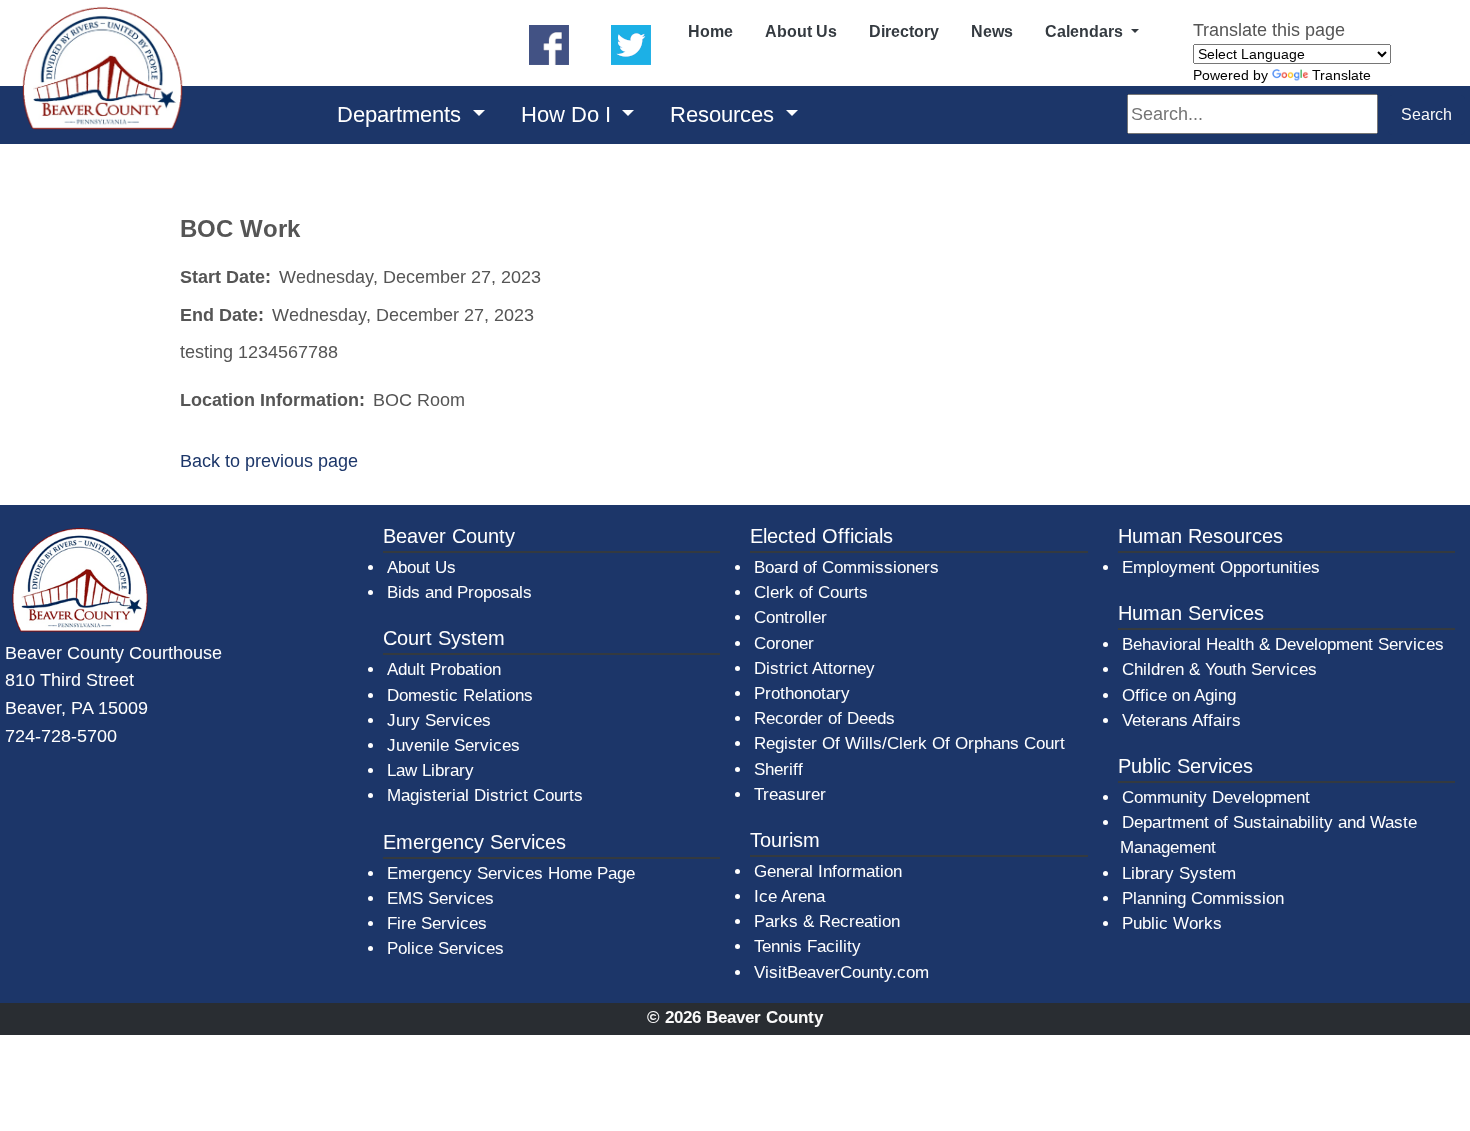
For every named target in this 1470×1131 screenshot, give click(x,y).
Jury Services (439, 720)
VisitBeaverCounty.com (841, 972)
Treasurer (790, 794)
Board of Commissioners (846, 567)
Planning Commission (1203, 898)
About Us (801, 31)
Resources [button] (725, 114)
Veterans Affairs (1181, 720)
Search (1426, 114)
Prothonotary (802, 693)
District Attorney (814, 668)
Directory (904, 31)
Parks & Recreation (827, 921)
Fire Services (437, 923)
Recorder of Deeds (824, 718)
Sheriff (778, 769)
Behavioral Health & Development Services (1283, 644)
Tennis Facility (807, 946)
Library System (1180, 873)
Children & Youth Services (1219, 669)
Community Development (1216, 797)
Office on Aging (1179, 695)
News (992, 31)
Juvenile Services (453, 745)
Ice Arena (789, 896)
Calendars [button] (1086, 31)
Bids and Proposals (459, 592)
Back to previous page (269, 460)
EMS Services (440, 898)
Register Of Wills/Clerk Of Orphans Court (909, 743)
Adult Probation (444, 669)
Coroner (784, 643)
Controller (790, 617)
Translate (1341, 75)
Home (710, 31)
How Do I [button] (569, 114)
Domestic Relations (460, 695)
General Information (828, 871)
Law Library (430, 770)
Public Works (1172, 923)
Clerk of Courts (811, 592)
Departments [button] (402, 114)
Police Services (445, 948)
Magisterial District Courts (485, 795)
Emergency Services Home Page (511, 873)
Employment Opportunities (1221, 567)
